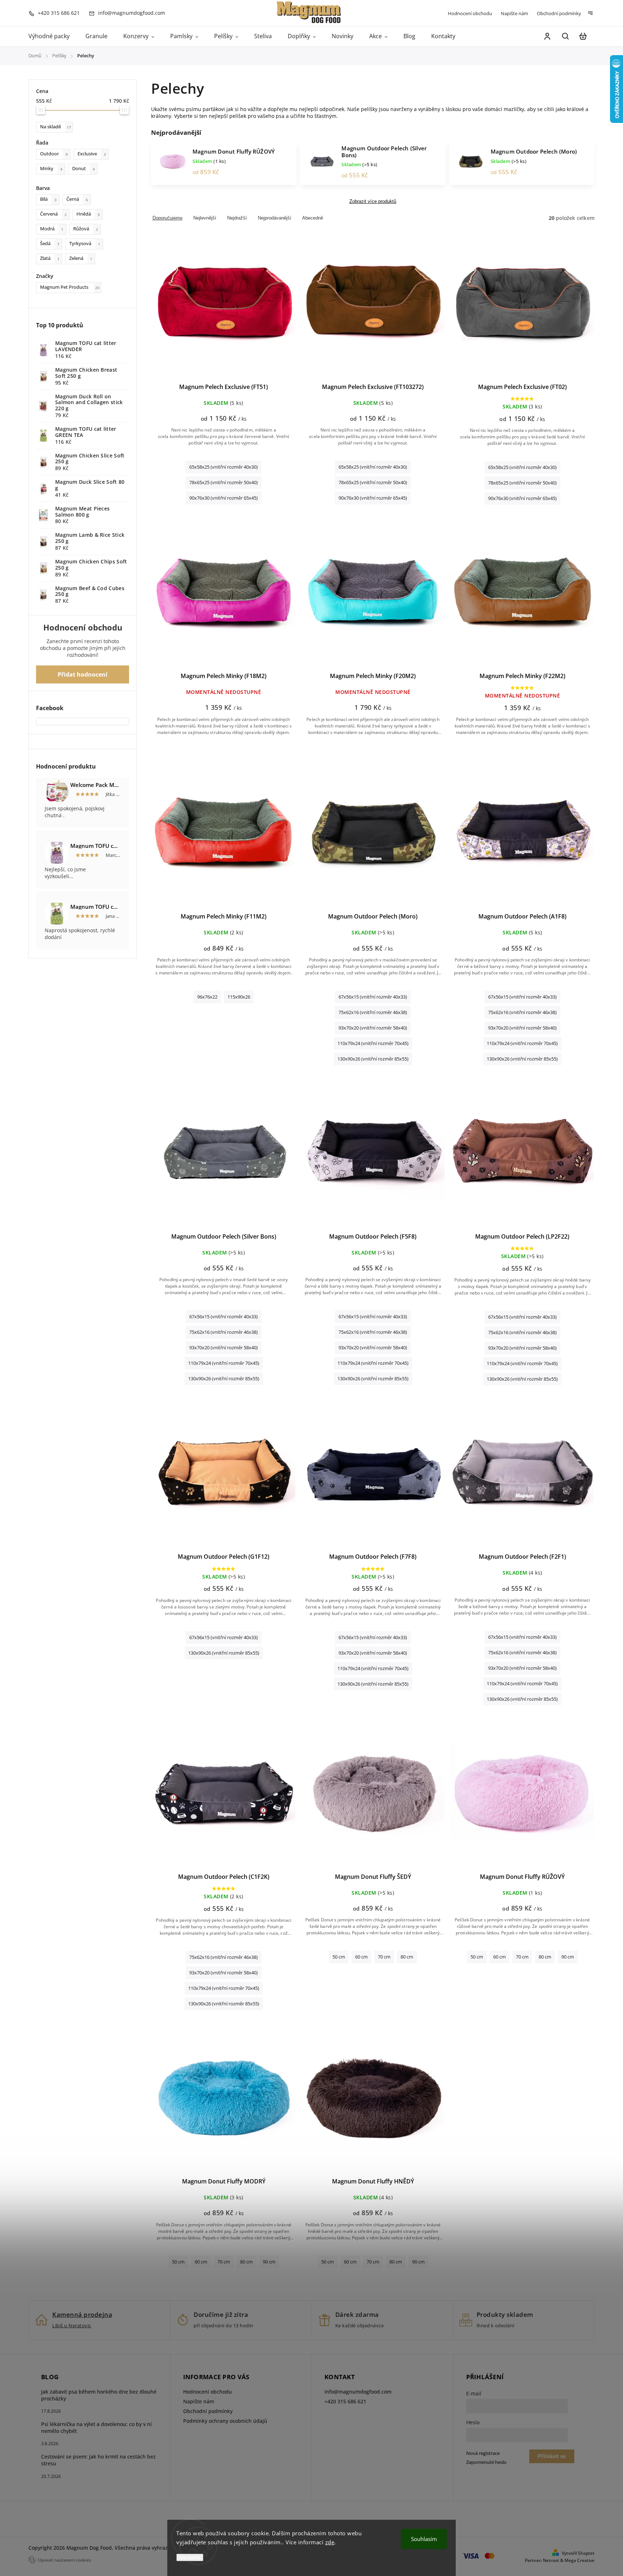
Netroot (551, 2560)
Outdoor (54, 154)
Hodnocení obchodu (470, 13)
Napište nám (514, 13)
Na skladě (56, 127)
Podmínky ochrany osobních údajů (225, 2421)
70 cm (384, 1957)
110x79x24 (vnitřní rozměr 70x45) (373, 1043)
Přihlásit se (552, 2456)
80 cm (407, 1957)
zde (330, 2542)
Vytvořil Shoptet (578, 2553)
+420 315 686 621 (345, 2401)
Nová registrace (483, 2453)
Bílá (48, 199)
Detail (224, 307)
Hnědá (88, 214)
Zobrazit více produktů (373, 202)
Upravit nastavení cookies (65, 2560)
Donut (83, 169)
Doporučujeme (167, 218)
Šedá (50, 244)
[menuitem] (53, 36)
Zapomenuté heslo (486, 2462)
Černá (77, 199)
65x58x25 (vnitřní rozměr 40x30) (224, 467)
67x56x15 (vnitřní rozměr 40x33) (373, 997)
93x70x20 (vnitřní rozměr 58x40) (373, 1028)
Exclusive (92, 154)
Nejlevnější (205, 218)
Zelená (81, 258)
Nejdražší (237, 218)
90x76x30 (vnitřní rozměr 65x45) (224, 498)
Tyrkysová (85, 244)
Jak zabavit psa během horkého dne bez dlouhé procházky (99, 2395)
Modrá (52, 229)
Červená (53, 214)
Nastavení (190, 2557)
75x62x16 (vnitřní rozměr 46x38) (373, 1012)
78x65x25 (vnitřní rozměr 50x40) (224, 483)
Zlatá (50, 258)
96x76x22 (207, 997)
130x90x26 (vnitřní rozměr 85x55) (373, 1059)
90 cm (568, 1957)
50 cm (339, 1957)
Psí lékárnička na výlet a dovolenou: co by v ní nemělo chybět (96, 2427)
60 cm (361, 1957)
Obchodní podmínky (559, 13)
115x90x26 (239, 997)
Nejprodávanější (275, 218)
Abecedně (313, 218)
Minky (51, 169)
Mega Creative (580, 2560)
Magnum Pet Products (70, 287)
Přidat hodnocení (83, 674)
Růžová (86, 229)
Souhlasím (424, 2539)
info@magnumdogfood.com (358, 2392)
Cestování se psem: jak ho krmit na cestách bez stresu (98, 2460)
